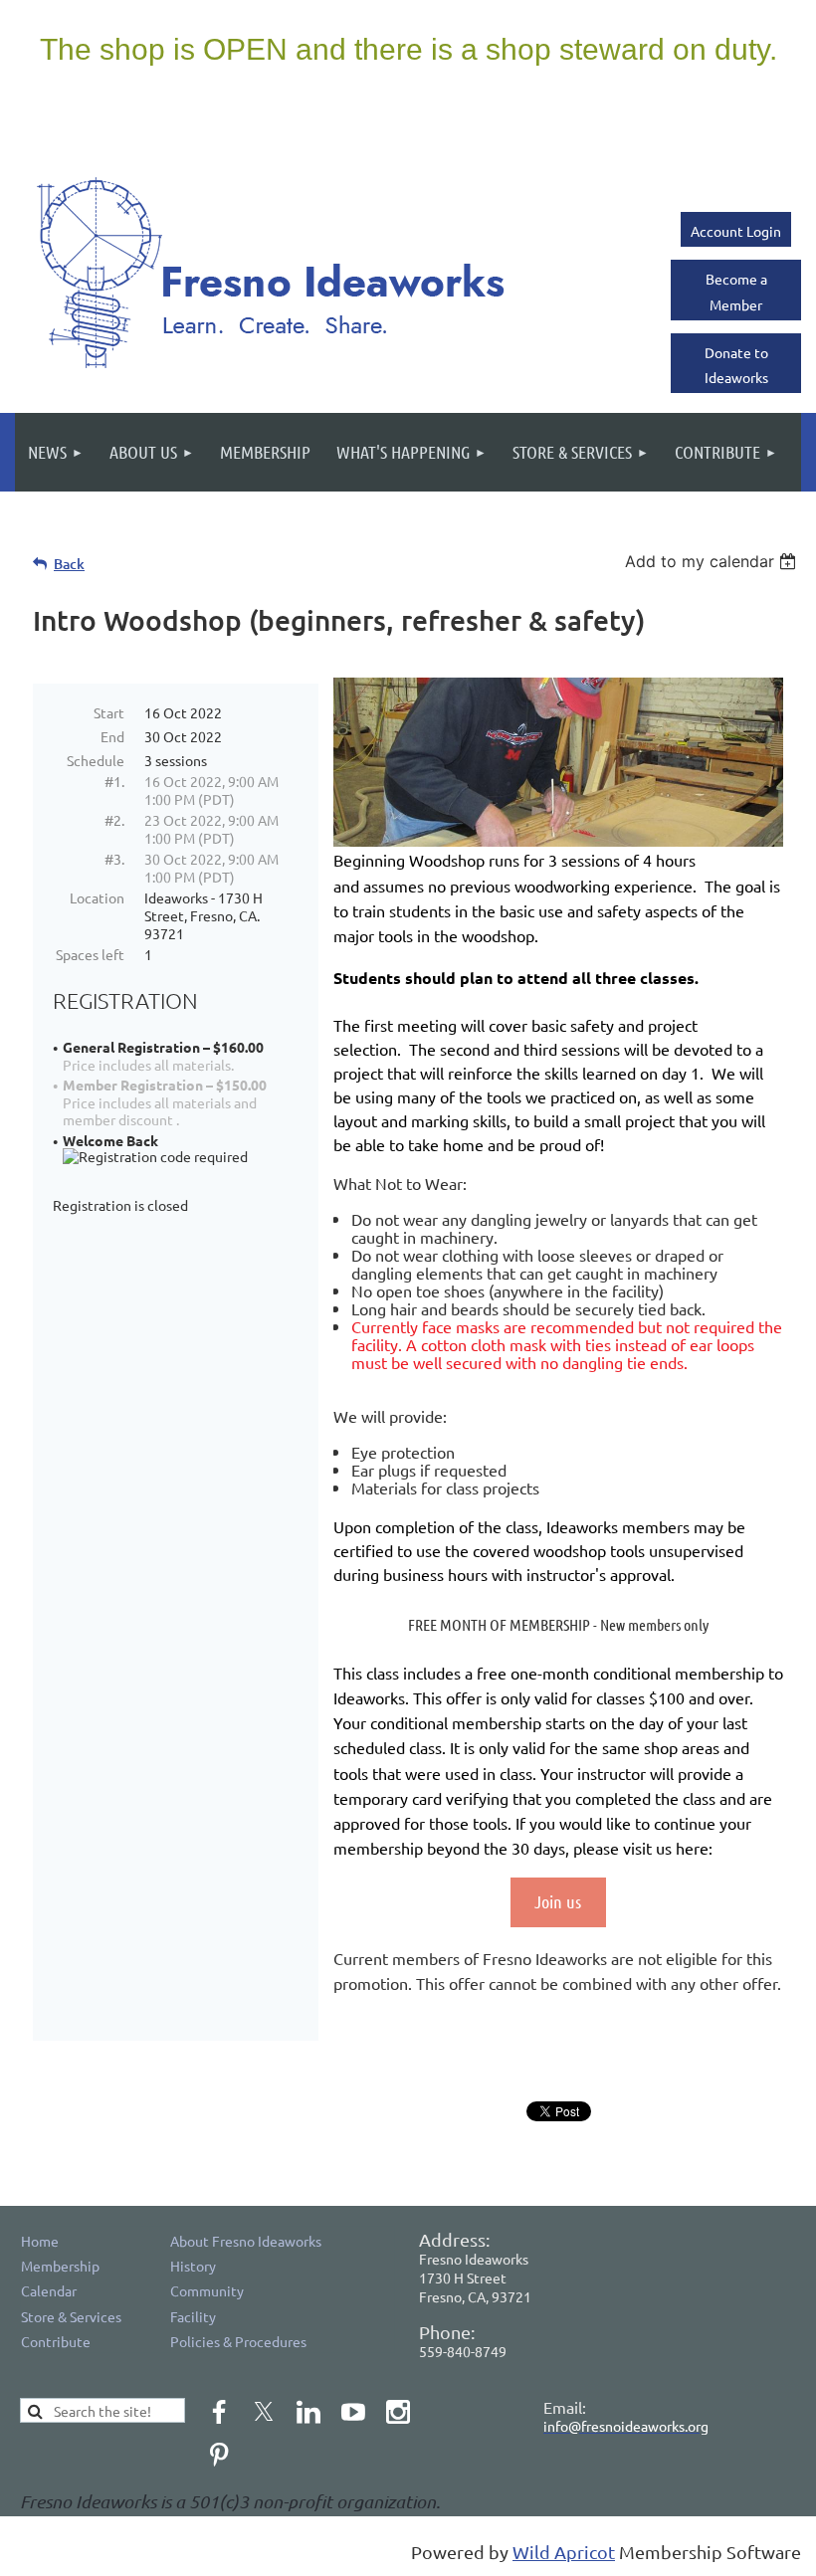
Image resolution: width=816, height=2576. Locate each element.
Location (97, 897)
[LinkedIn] (308, 2412)
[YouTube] (353, 2412)
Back (69, 564)
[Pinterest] (219, 2455)
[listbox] (713, 561)
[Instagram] (398, 2412)
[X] (264, 2412)
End (112, 736)
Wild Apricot (564, 2552)
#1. (114, 781)
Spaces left (90, 954)
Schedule (96, 760)
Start (109, 712)
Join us (558, 1901)
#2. (114, 820)
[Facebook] (219, 2412)
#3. (114, 859)
